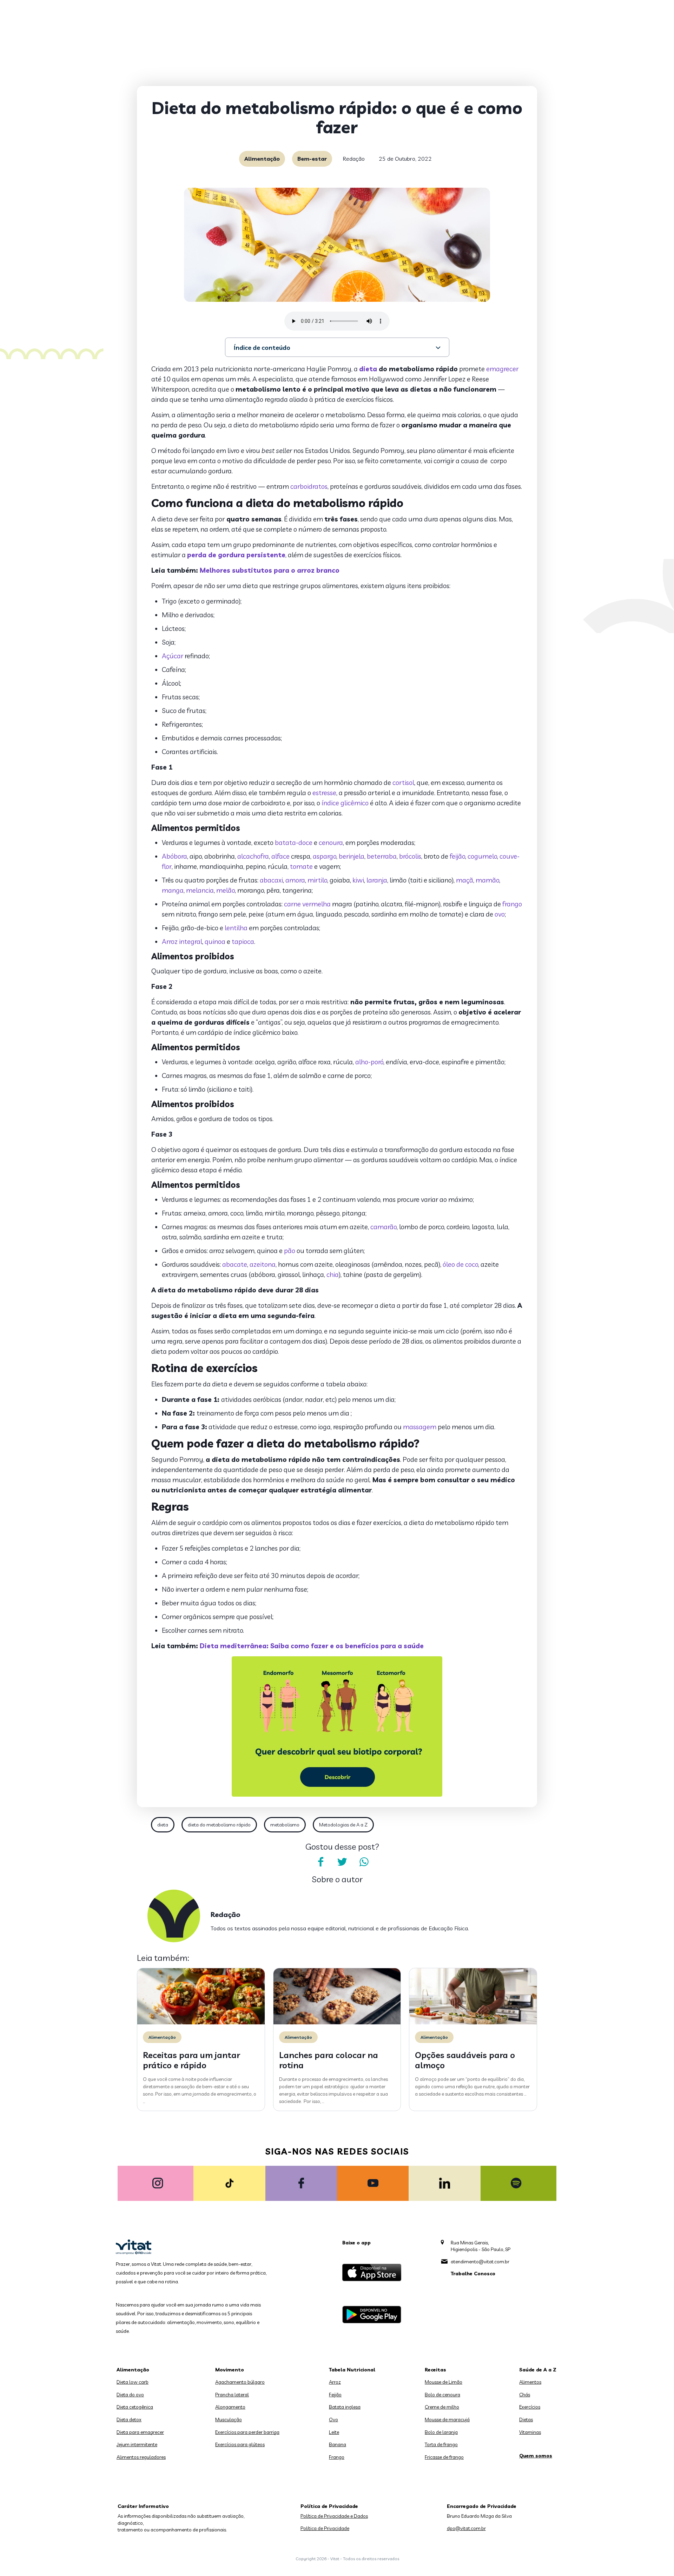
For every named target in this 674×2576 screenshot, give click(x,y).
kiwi (358, 880)
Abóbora (174, 856)
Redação (354, 159)
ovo (500, 914)
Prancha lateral (232, 2395)
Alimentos (530, 2382)
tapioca (243, 941)
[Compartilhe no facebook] (321, 1862)
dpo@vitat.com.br (466, 2528)
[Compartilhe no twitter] (342, 1862)
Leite (334, 2432)
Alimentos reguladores (141, 2457)
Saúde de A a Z (538, 2370)
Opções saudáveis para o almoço (465, 2060)
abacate (235, 1264)
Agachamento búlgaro (240, 2382)
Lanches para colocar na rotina (329, 2060)
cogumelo (482, 856)
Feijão (335, 2395)
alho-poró (369, 1062)
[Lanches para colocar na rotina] (337, 2023)
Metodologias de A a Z (343, 1825)
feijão (457, 856)
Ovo (333, 2419)
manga (173, 890)
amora (295, 880)
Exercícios (530, 2407)
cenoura (331, 843)
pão (290, 1251)
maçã (465, 880)
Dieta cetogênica (135, 2407)
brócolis (410, 856)
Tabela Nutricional (352, 2370)
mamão (487, 880)
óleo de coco (460, 1264)
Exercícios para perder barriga (247, 2432)
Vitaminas (530, 2432)
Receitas (435, 2370)
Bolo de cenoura (442, 2395)
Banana (338, 2444)
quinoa (215, 941)
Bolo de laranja (441, 2432)
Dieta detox (129, 2419)
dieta (368, 369)
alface (280, 856)
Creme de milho (442, 2407)
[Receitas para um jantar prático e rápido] (201, 2023)
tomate (301, 866)
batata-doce (294, 843)
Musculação (229, 2419)
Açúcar (173, 656)
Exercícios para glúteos (240, 2444)
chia (333, 1274)
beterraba (382, 856)
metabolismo (285, 1825)
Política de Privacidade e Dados (334, 2516)
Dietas (526, 2419)
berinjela (352, 856)
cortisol (403, 783)
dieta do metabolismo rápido (219, 1825)
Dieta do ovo (130, 2395)
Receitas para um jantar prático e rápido (191, 2060)
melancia (200, 890)
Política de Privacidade (325, 2528)
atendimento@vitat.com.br (480, 2262)
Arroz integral (182, 941)
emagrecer (502, 369)
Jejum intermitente (137, 2444)
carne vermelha (307, 904)
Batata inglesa (345, 2407)
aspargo (325, 856)
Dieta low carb (133, 2382)
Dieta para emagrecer (140, 2432)
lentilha (236, 928)
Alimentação (262, 159)
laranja (377, 880)
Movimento (230, 2370)
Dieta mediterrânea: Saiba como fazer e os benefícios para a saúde (312, 1646)
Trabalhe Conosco (473, 2274)
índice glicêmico (345, 803)
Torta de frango (441, 2444)
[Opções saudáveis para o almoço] (473, 2023)
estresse (324, 793)
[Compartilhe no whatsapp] (364, 1862)
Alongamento (230, 2407)
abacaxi (271, 880)
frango (512, 904)
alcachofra (253, 856)
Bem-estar (312, 159)
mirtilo (317, 880)
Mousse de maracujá (447, 2419)
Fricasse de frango (444, 2457)
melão (226, 890)
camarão (384, 1227)
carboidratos (309, 486)
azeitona (263, 1264)
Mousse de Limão (444, 2382)
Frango (337, 2457)
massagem (420, 1427)
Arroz (335, 2382)
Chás (525, 2395)
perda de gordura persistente (236, 555)
